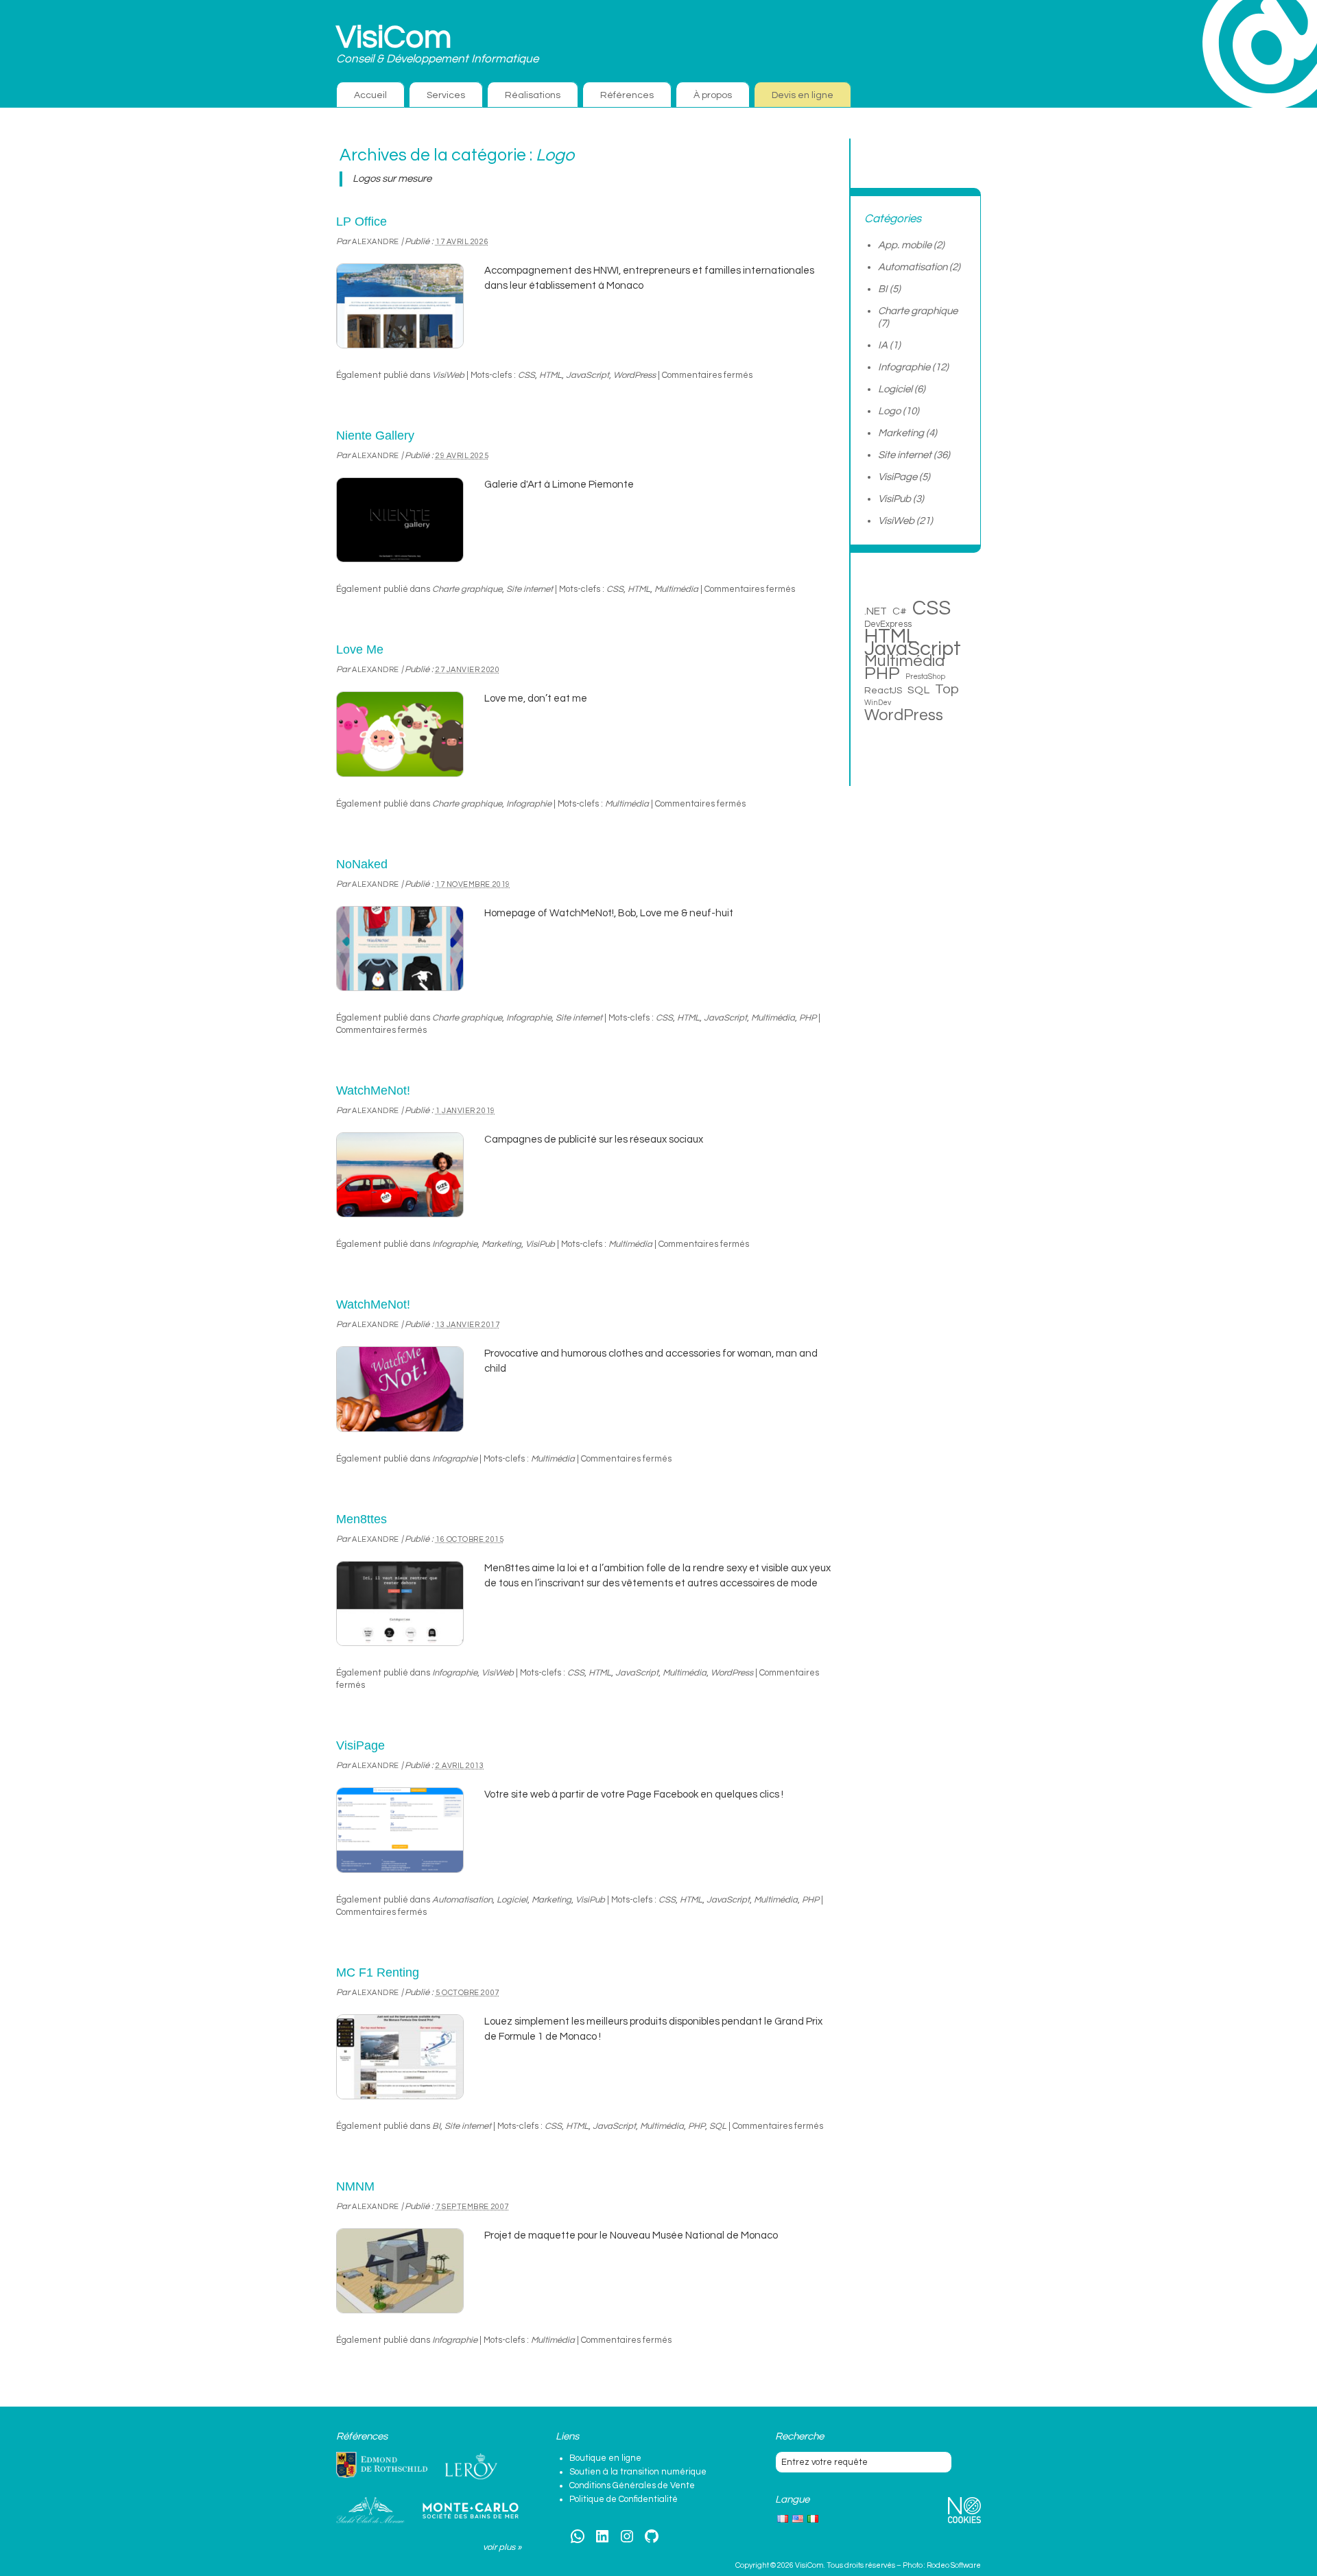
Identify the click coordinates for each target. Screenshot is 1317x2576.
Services (446, 95)
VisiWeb (448, 375)
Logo (889, 411)
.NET (876, 611)
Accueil (370, 95)
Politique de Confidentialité (624, 2499)
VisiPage (360, 1745)
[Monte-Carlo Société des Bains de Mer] (471, 2510)
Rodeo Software (954, 2565)
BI (436, 2126)
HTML (550, 375)
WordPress (634, 375)
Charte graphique (467, 589)
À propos (713, 95)
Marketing (501, 1244)
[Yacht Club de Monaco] (370, 2510)
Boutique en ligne (605, 2458)
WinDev (878, 703)
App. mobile (905, 245)
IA (883, 345)
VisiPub (540, 1244)
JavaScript (588, 375)
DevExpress (888, 624)
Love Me (360, 649)
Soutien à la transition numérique (638, 2472)
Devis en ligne (803, 95)
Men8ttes (361, 1519)
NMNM (355, 2186)
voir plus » (502, 2547)
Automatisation (462, 1900)
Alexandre (376, 242)
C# (900, 611)
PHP (808, 1018)
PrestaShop (925, 677)
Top (947, 689)
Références (627, 95)
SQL (718, 2126)
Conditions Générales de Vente (632, 2485)
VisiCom (394, 38)
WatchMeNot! (373, 1090)
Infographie (529, 804)
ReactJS (883, 690)
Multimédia (676, 589)
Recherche (799, 2436)
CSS (526, 375)
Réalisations (533, 95)
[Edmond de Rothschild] (382, 2465)
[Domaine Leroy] (471, 2466)
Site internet (530, 589)
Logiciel (512, 1900)
